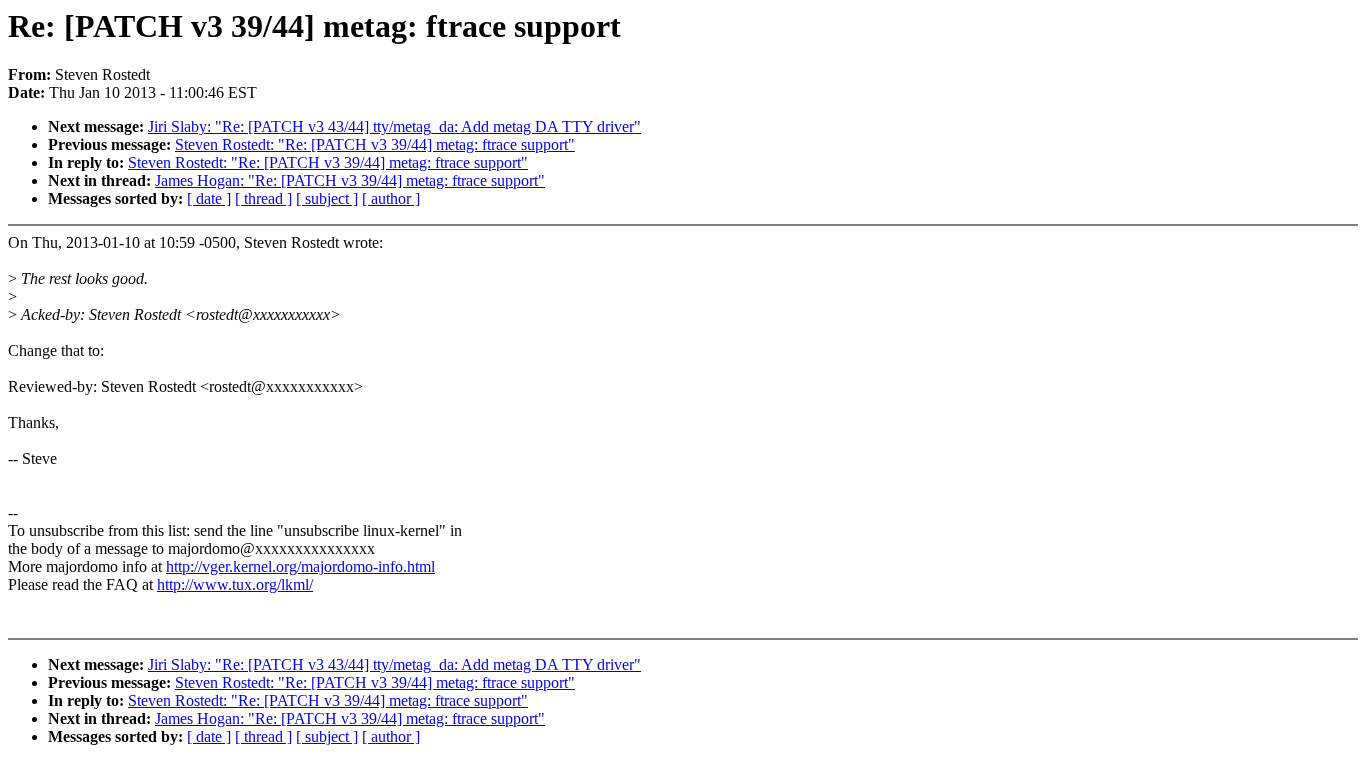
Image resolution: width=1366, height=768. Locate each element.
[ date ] (209, 198)
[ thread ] (263, 198)
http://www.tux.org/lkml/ (235, 584)
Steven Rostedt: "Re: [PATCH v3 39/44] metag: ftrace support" (375, 144)
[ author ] (391, 198)
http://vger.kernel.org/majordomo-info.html (300, 566)
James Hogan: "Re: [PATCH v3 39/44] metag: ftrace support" (350, 180)
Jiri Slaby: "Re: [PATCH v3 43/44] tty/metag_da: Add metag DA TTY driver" (394, 126)
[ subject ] (327, 198)
